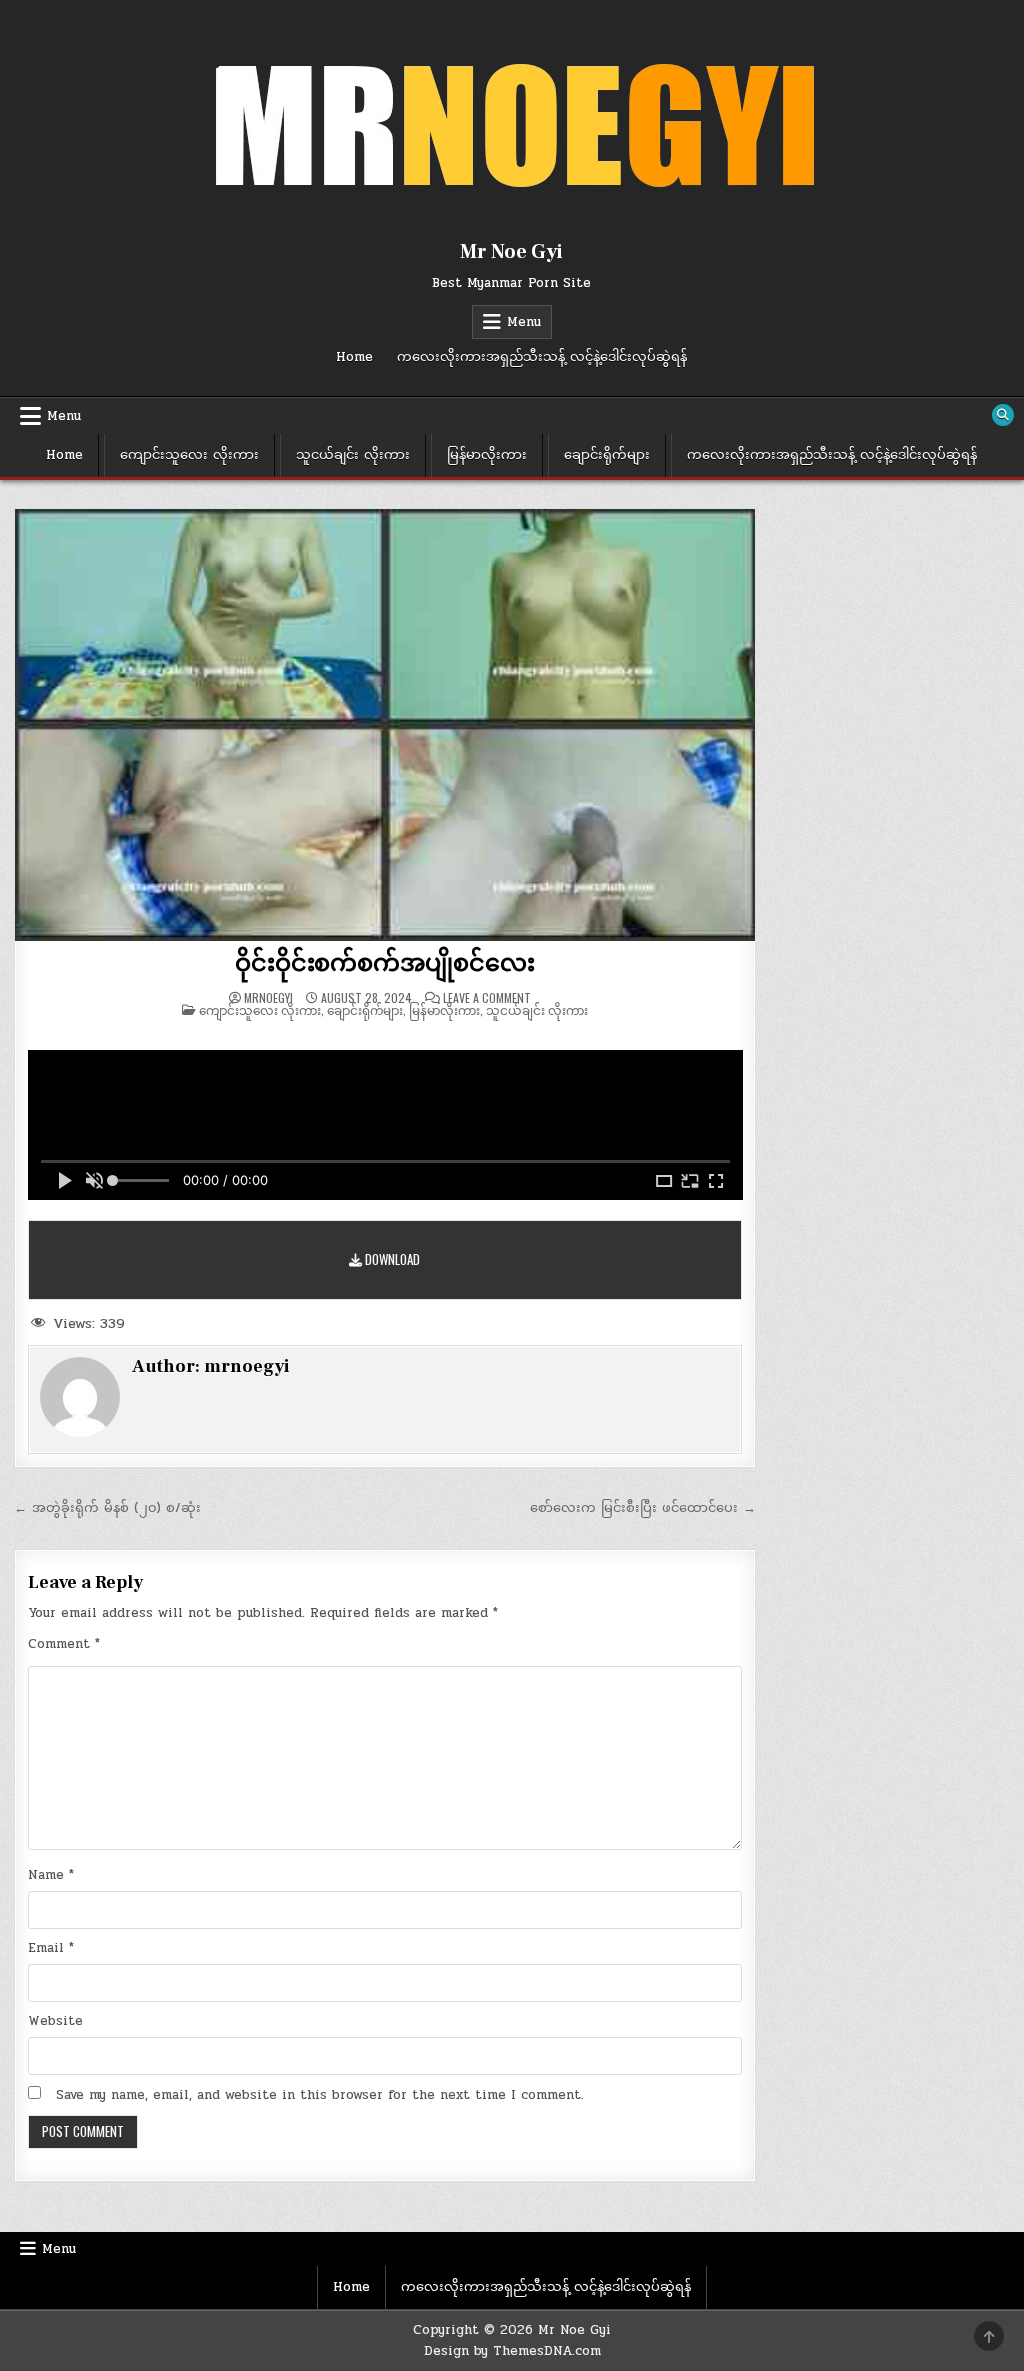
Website (55, 2021)
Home (354, 357)
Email (51, 1948)
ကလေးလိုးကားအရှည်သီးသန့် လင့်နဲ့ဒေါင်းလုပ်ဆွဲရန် (542, 357)
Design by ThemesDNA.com (512, 2351)
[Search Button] (1003, 415)
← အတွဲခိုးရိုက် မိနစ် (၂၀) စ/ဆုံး (107, 1508)
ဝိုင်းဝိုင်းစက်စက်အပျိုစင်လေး (384, 963)
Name (51, 1875)
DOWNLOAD (391, 1259)
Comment (64, 1644)
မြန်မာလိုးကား (487, 455)
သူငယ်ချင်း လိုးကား (353, 455)
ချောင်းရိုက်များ (607, 455)
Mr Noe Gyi (511, 252)
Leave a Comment (487, 998)
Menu (524, 322)
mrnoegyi (268, 998)
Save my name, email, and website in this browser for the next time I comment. (320, 2095)
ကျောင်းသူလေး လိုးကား (189, 455)
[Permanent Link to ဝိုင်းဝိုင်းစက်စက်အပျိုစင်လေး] (385, 724)
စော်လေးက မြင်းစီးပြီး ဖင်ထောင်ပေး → (643, 1508)
